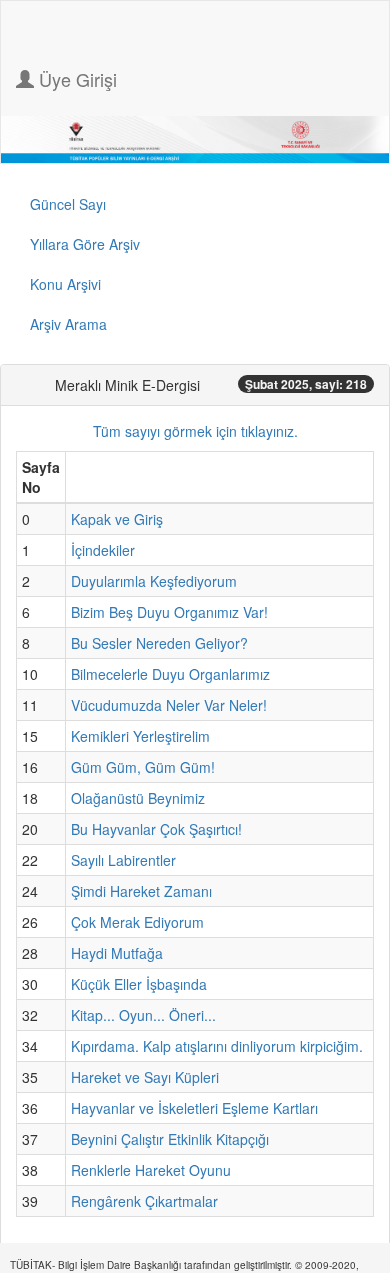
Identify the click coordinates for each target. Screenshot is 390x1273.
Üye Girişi (75, 79)
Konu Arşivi (65, 284)
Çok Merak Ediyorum (137, 922)
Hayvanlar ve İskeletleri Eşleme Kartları (194, 1108)
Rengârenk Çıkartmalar (144, 1201)
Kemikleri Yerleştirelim (140, 736)
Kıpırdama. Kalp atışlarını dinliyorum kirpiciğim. (217, 1046)
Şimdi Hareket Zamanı (141, 891)
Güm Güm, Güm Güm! (143, 767)
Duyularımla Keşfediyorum (154, 581)
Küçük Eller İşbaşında (139, 984)
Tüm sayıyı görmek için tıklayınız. (195, 431)
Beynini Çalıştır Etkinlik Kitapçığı (170, 1139)
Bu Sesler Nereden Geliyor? (159, 643)
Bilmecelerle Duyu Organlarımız (170, 674)
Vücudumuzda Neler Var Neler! (169, 705)
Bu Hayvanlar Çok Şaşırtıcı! (156, 829)
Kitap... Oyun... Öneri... (143, 1015)
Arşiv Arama (68, 324)
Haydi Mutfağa (117, 953)
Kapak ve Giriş (117, 519)
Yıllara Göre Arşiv (85, 244)
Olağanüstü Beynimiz (138, 798)
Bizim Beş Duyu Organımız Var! (169, 612)
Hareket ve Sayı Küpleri (145, 1077)
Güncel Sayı (68, 204)
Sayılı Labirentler (123, 860)
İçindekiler (103, 550)
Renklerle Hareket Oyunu (151, 1170)
